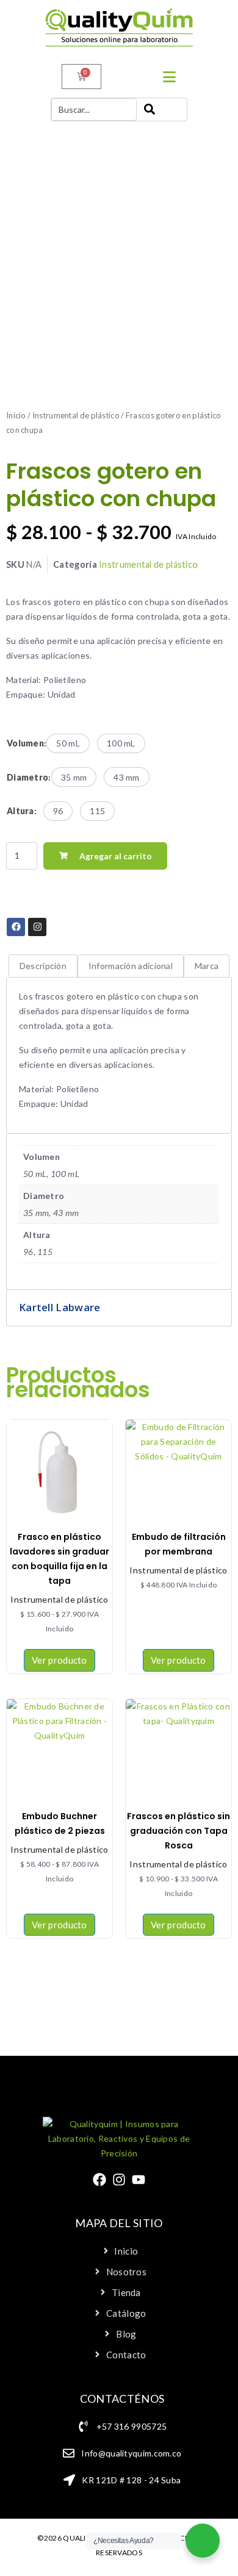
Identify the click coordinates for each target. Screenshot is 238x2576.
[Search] (162, 109)
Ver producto (60, 1660)
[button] (68, 743)
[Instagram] (119, 2180)
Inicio (16, 415)
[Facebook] (99, 2180)
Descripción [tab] (43, 966)
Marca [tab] (207, 966)
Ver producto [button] (179, 1660)
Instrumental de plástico (76, 415)
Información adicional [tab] (131, 966)
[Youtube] (139, 2180)
